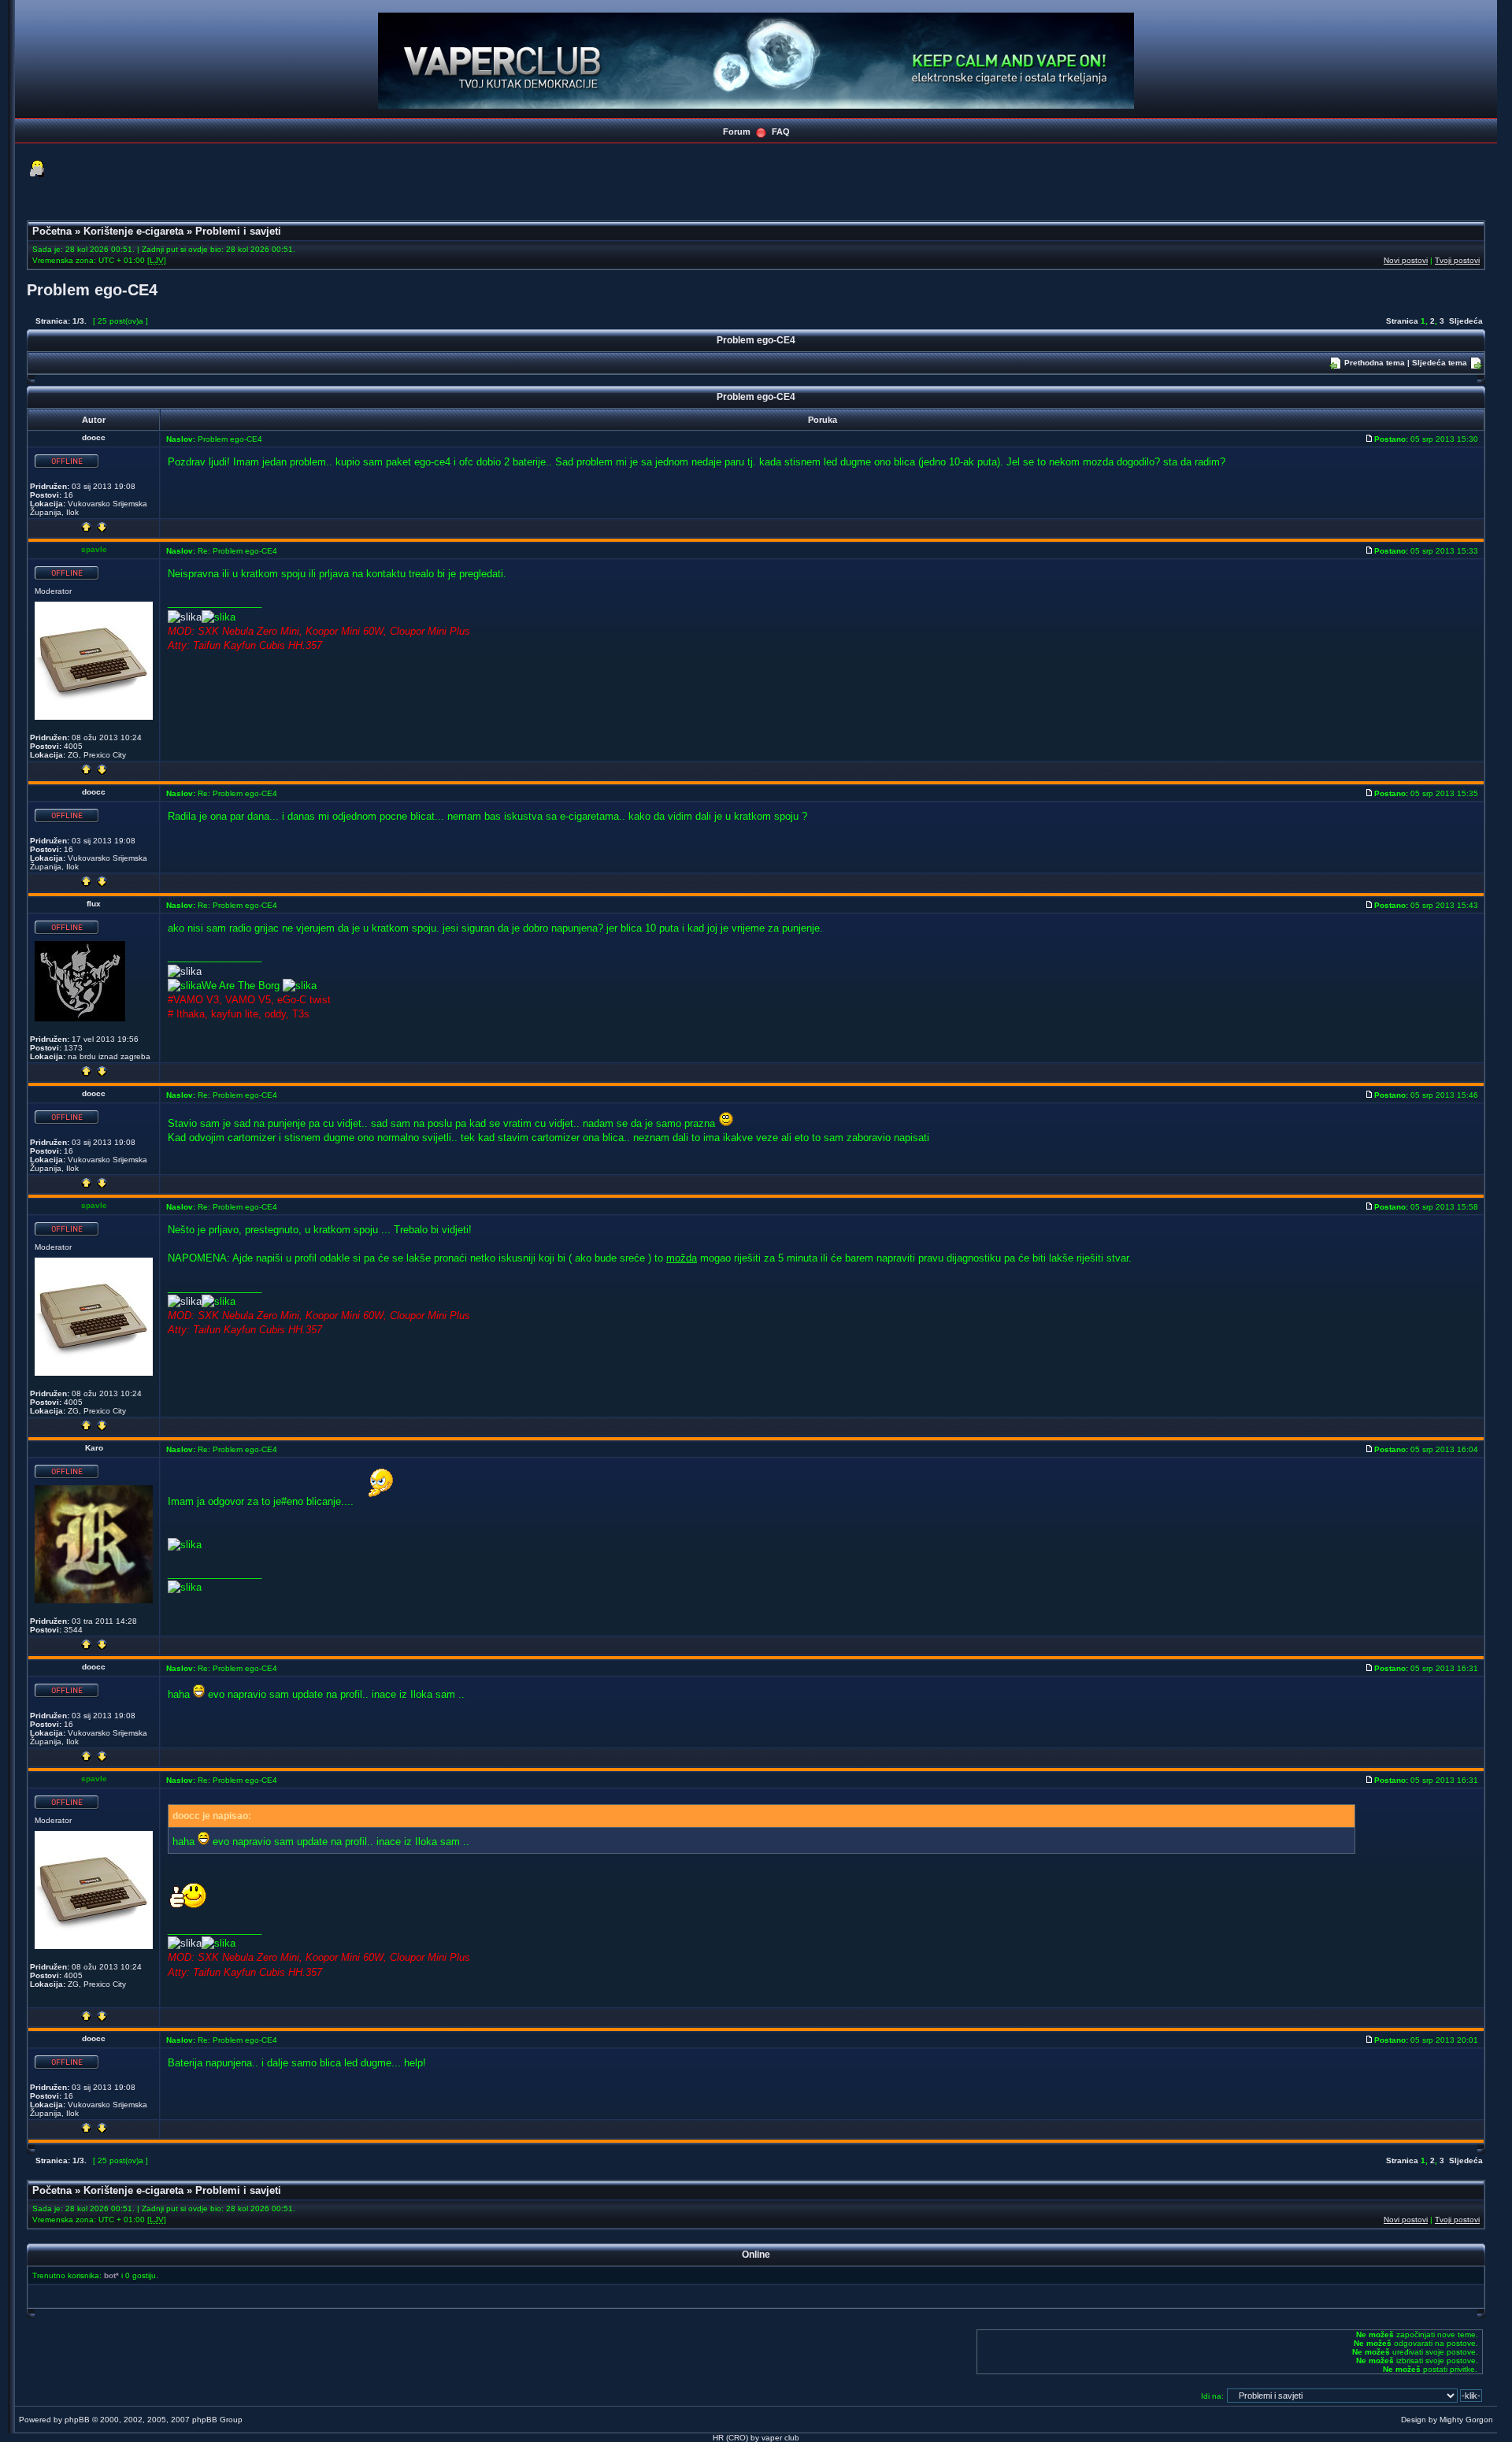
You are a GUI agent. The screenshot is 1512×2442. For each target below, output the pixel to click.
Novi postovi (1406, 260)
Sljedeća (1466, 321)
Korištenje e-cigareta (133, 231)
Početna (52, 231)
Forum (737, 132)
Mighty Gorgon (1466, 2420)
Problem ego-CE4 (92, 290)
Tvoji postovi (1457, 260)
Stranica (1402, 321)
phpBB (77, 2420)
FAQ (781, 132)
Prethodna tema (1375, 363)
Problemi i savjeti (238, 231)
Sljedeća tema (1440, 363)
